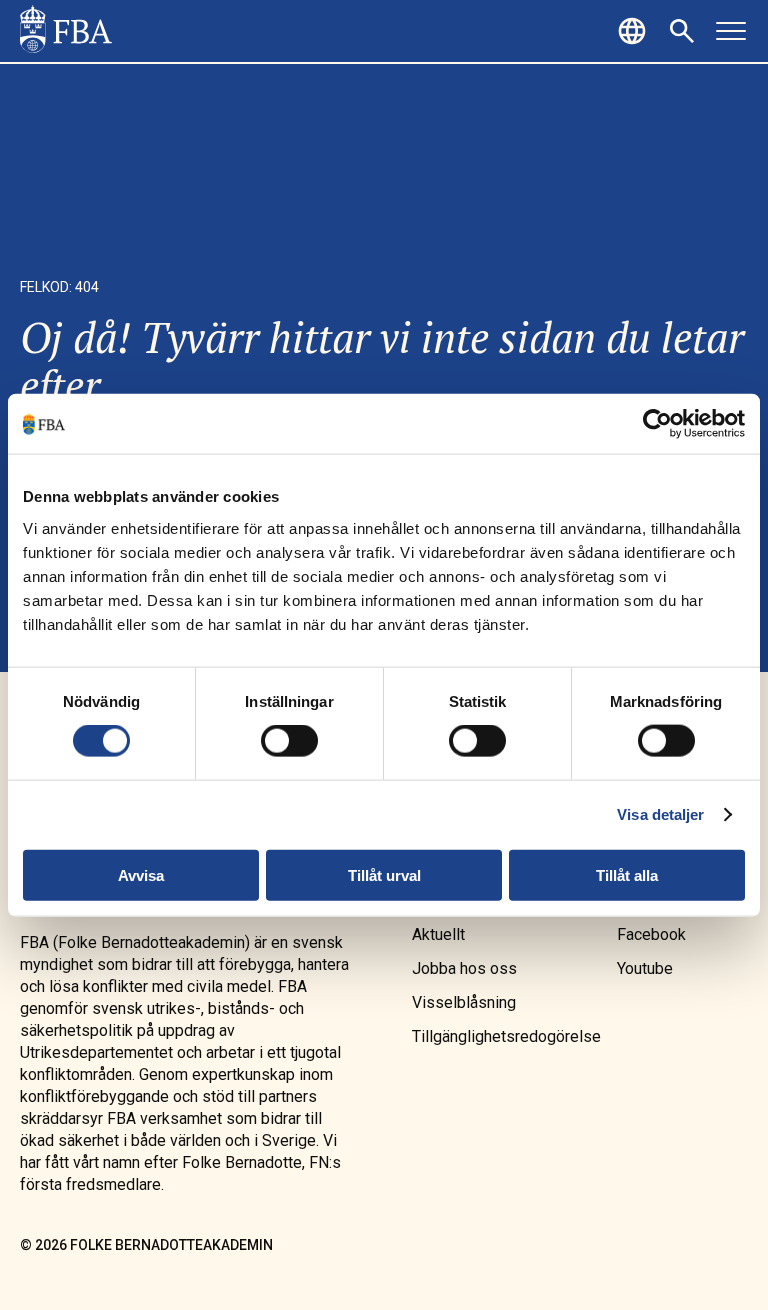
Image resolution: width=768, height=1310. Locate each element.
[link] (66, 31)
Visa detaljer (660, 814)
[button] (635, 31)
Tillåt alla (627, 874)
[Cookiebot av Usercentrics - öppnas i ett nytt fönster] (657, 424)
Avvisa (141, 874)
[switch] (289, 741)
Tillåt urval (384, 874)
